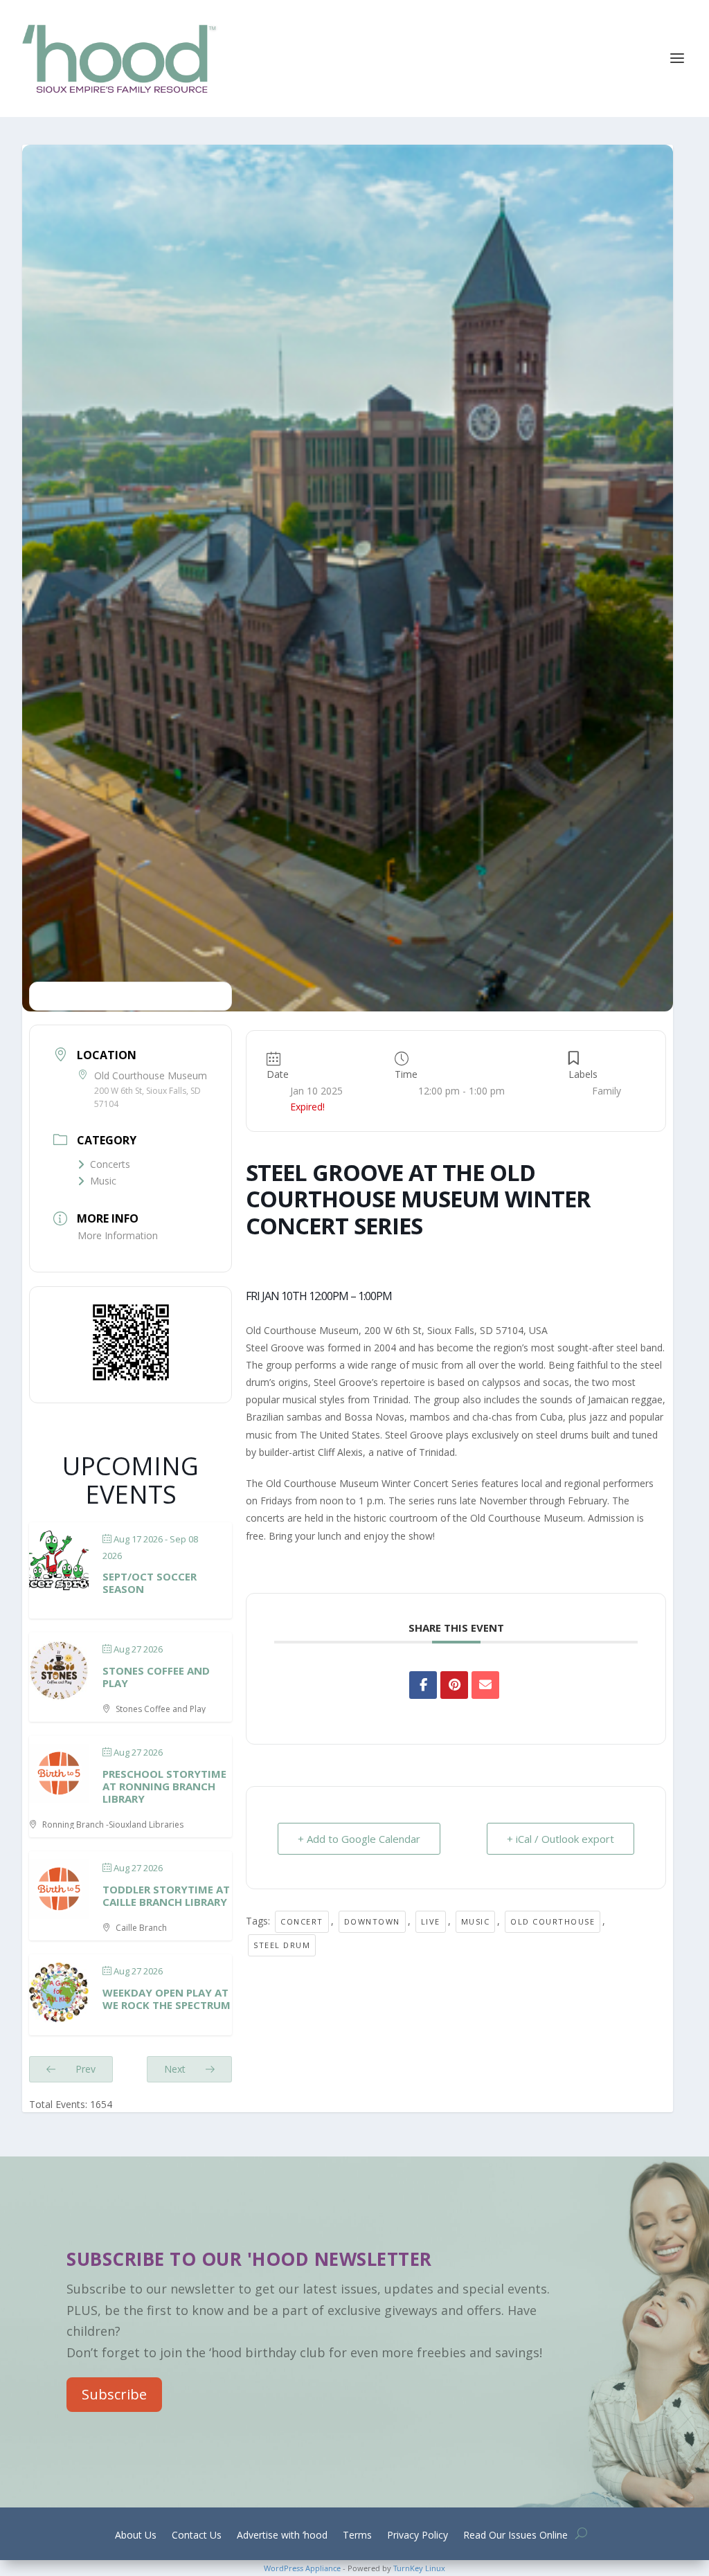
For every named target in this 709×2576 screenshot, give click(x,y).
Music (103, 1181)
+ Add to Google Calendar (359, 1839)
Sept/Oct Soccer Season (150, 1583)
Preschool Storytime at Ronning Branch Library (164, 1786)
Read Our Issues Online (515, 2536)
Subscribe (114, 2394)
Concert (302, 1921)
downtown (372, 1921)
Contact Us (197, 2536)
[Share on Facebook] (423, 1685)
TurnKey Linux (419, 2568)
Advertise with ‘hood (282, 2536)
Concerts (110, 1164)
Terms (357, 2536)
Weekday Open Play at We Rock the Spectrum (167, 1999)
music (476, 1921)
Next (176, 2069)
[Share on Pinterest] (454, 1685)
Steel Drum (282, 1945)
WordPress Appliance (302, 2568)
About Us (136, 2536)
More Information (118, 1235)
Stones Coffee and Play (156, 1677)
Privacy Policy (418, 2536)
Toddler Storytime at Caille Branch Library (166, 1895)
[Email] (485, 1685)
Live (431, 1921)
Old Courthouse (553, 1921)
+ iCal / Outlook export (560, 1839)
